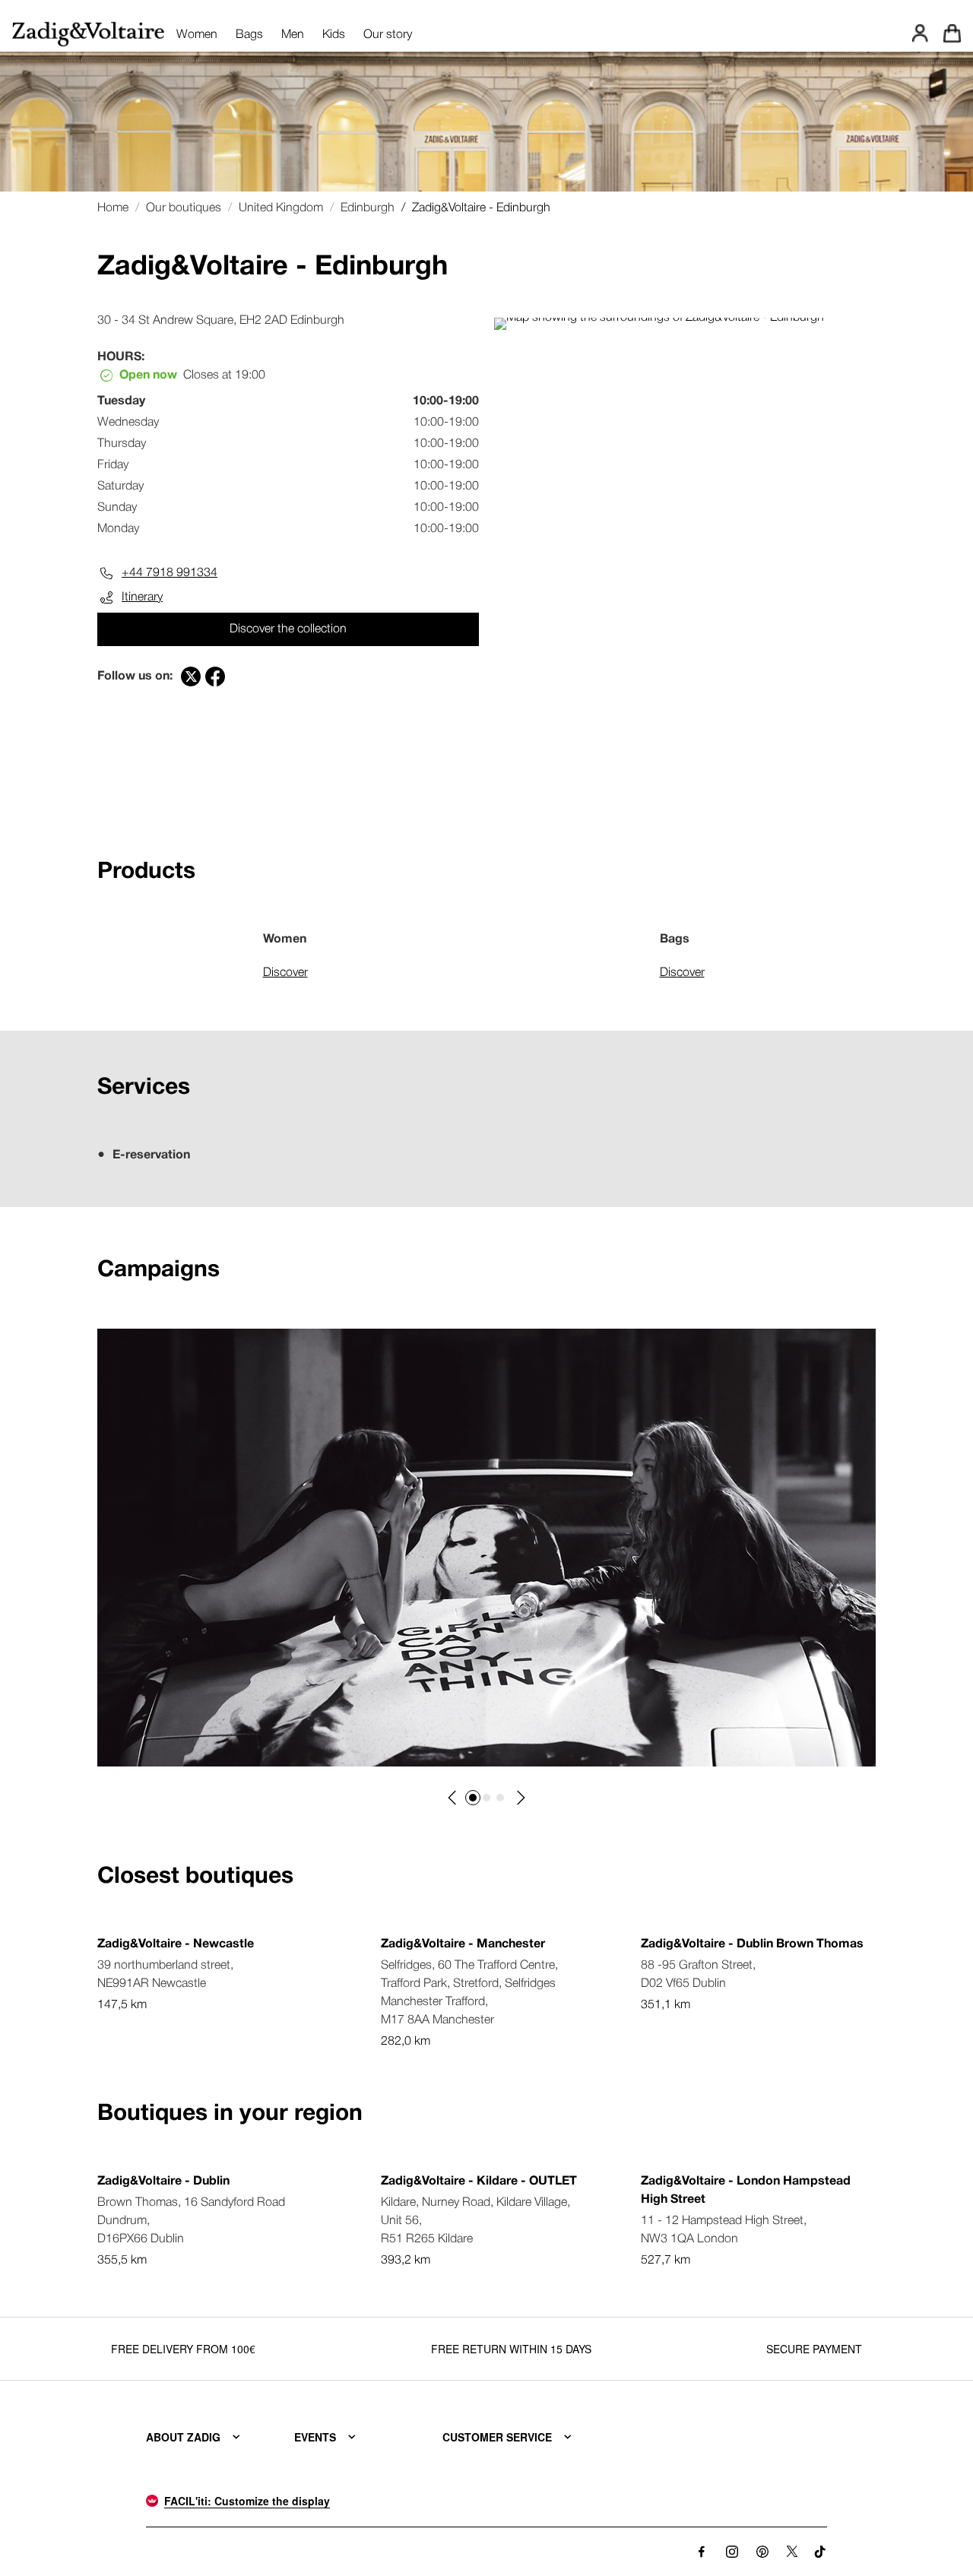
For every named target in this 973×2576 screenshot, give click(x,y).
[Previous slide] (453, 1798)
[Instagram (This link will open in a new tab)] (732, 2552)
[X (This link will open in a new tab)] (792, 2552)
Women (197, 35)
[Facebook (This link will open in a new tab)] (702, 2552)
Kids (334, 35)
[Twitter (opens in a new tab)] (191, 676)
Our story (388, 35)
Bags (249, 35)
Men (293, 35)
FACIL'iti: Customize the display (247, 2501)
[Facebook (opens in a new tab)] (215, 676)
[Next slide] (520, 1798)
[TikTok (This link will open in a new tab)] (821, 2552)
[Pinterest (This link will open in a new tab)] (762, 2552)
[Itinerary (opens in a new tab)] (659, 318)
